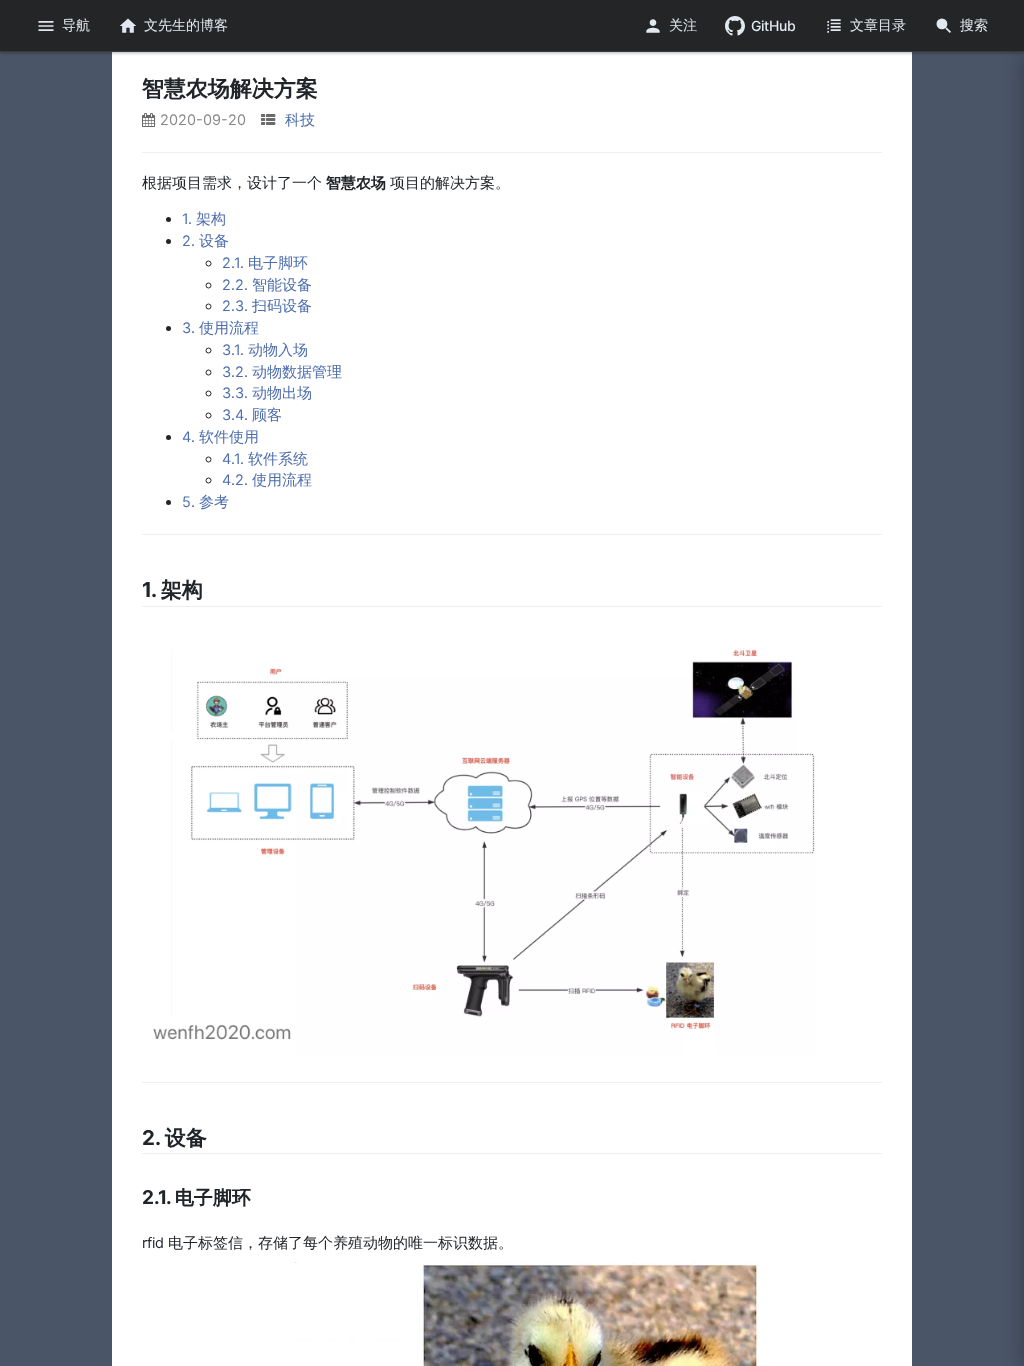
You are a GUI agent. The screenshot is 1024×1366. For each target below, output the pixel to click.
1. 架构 (204, 219)
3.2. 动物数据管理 (282, 372)
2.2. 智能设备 (267, 285)
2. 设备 (205, 241)
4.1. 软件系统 (265, 459)
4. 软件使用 (220, 437)
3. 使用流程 (220, 328)
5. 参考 (205, 502)
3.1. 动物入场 (265, 350)
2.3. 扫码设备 (267, 306)
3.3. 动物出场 (267, 393)
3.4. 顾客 (252, 415)
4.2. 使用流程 (267, 480)
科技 (300, 120)
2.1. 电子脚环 (265, 263)
